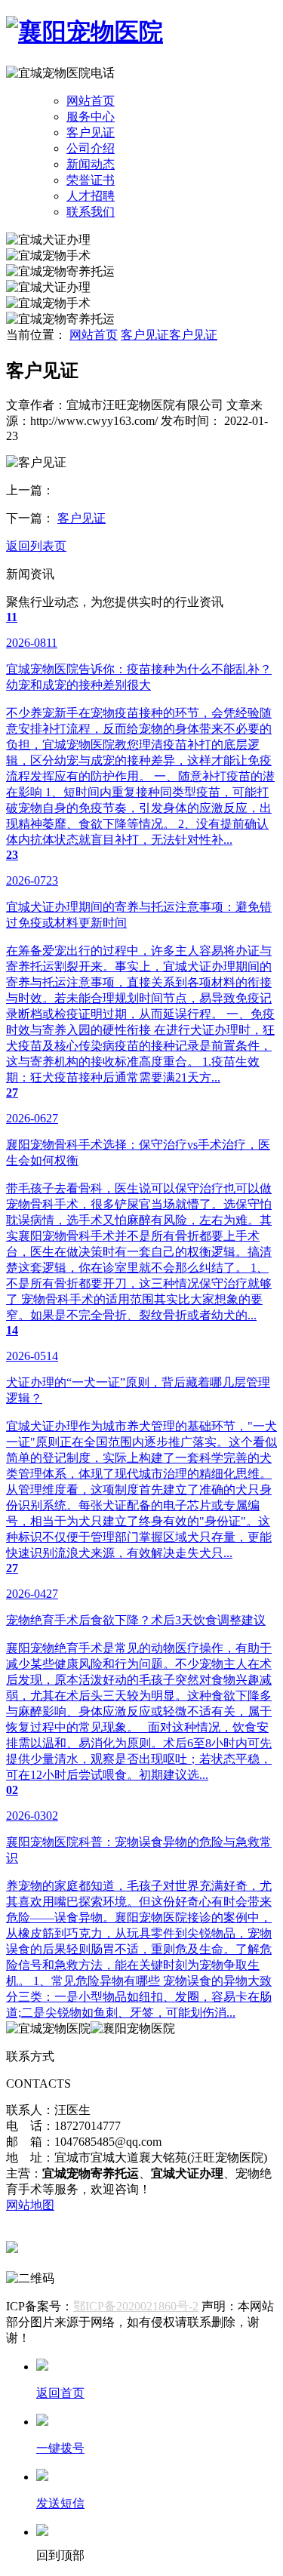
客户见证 (91, 132)
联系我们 (91, 212)
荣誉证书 (91, 180)
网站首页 (91, 101)
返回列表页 (36, 546)
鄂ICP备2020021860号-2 (136, 2306)
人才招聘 (91, 196)
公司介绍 (91, 148)
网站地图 (30, 2205)
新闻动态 (91, 164)
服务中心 (91, 117)
